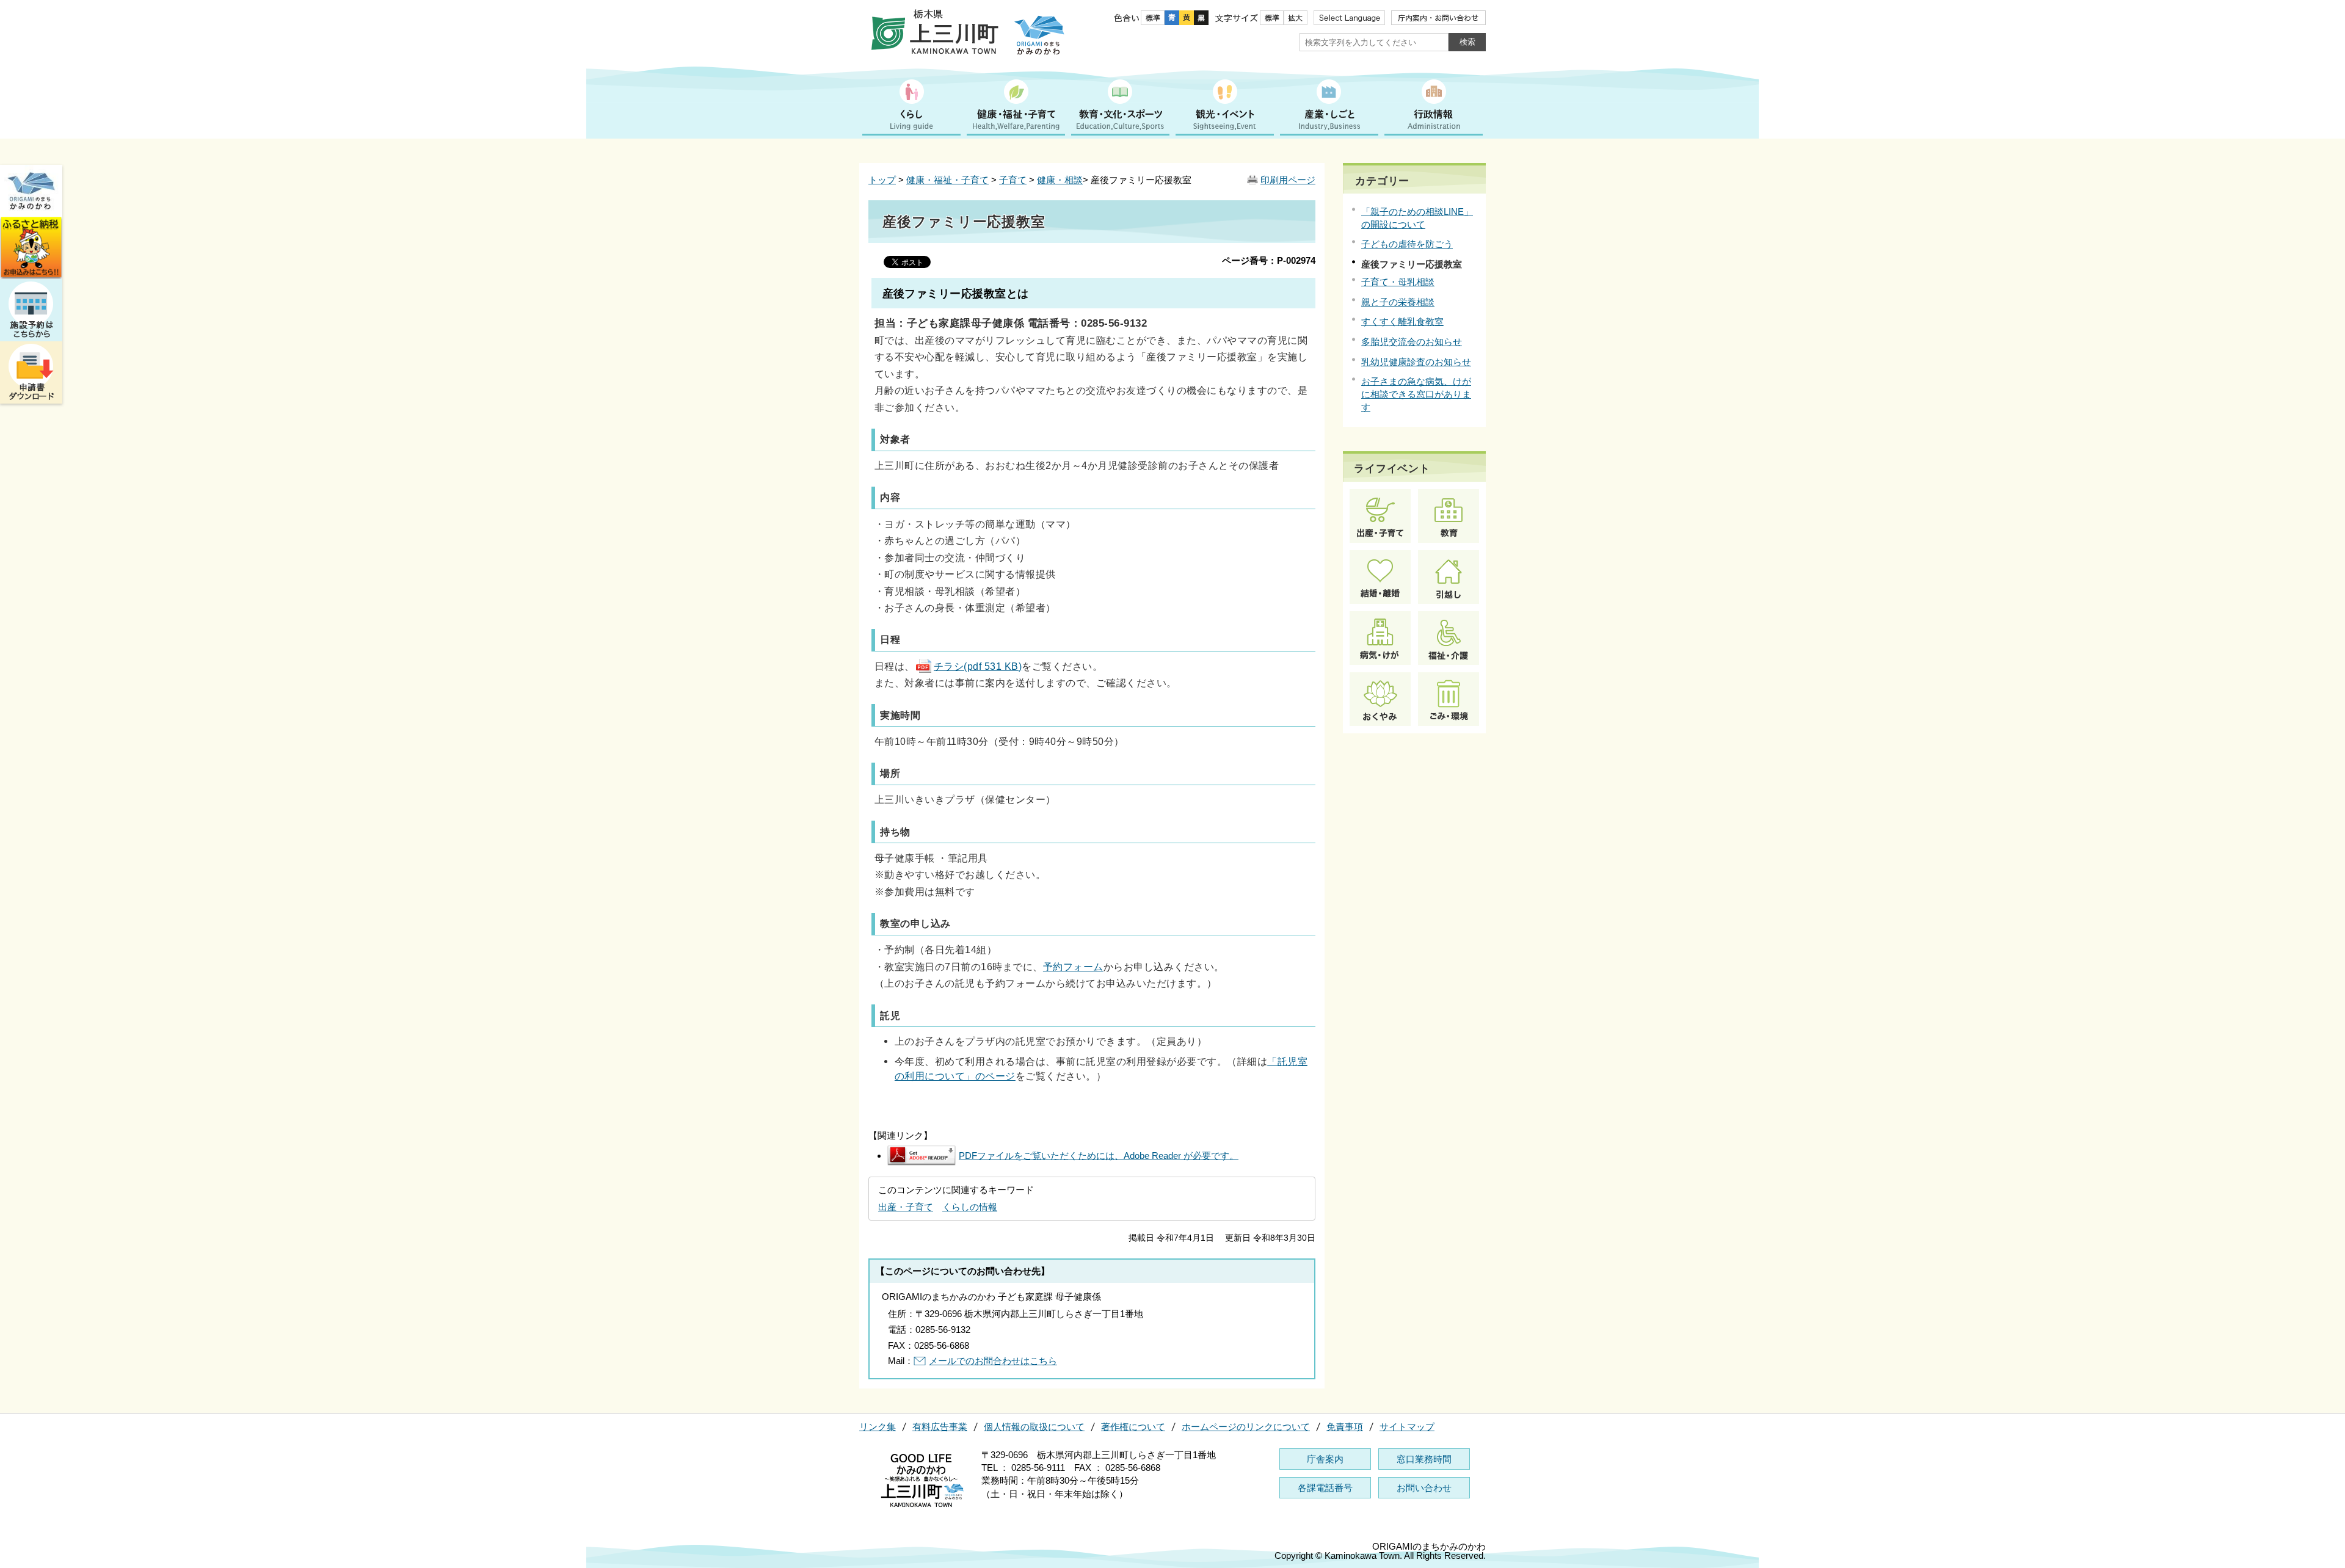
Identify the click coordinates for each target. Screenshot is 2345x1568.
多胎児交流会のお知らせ (1412, 342)
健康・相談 (1060, 180)
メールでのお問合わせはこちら (993, 1361)
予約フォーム (1073, 967)
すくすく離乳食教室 (1402, 321)
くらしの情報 (970, 1207)
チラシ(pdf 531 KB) (978, 666)
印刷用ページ (1288, 180)
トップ (882, 180)
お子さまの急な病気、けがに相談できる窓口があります (1416, 394)
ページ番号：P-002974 (1269, 260)
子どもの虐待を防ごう (1407, 244)
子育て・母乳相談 (1398, 282)
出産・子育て (906, 1207)
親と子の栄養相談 (1398, 302)
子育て (1013, 180)
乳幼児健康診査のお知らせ (1416, 362)
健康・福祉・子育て (947, 180)
